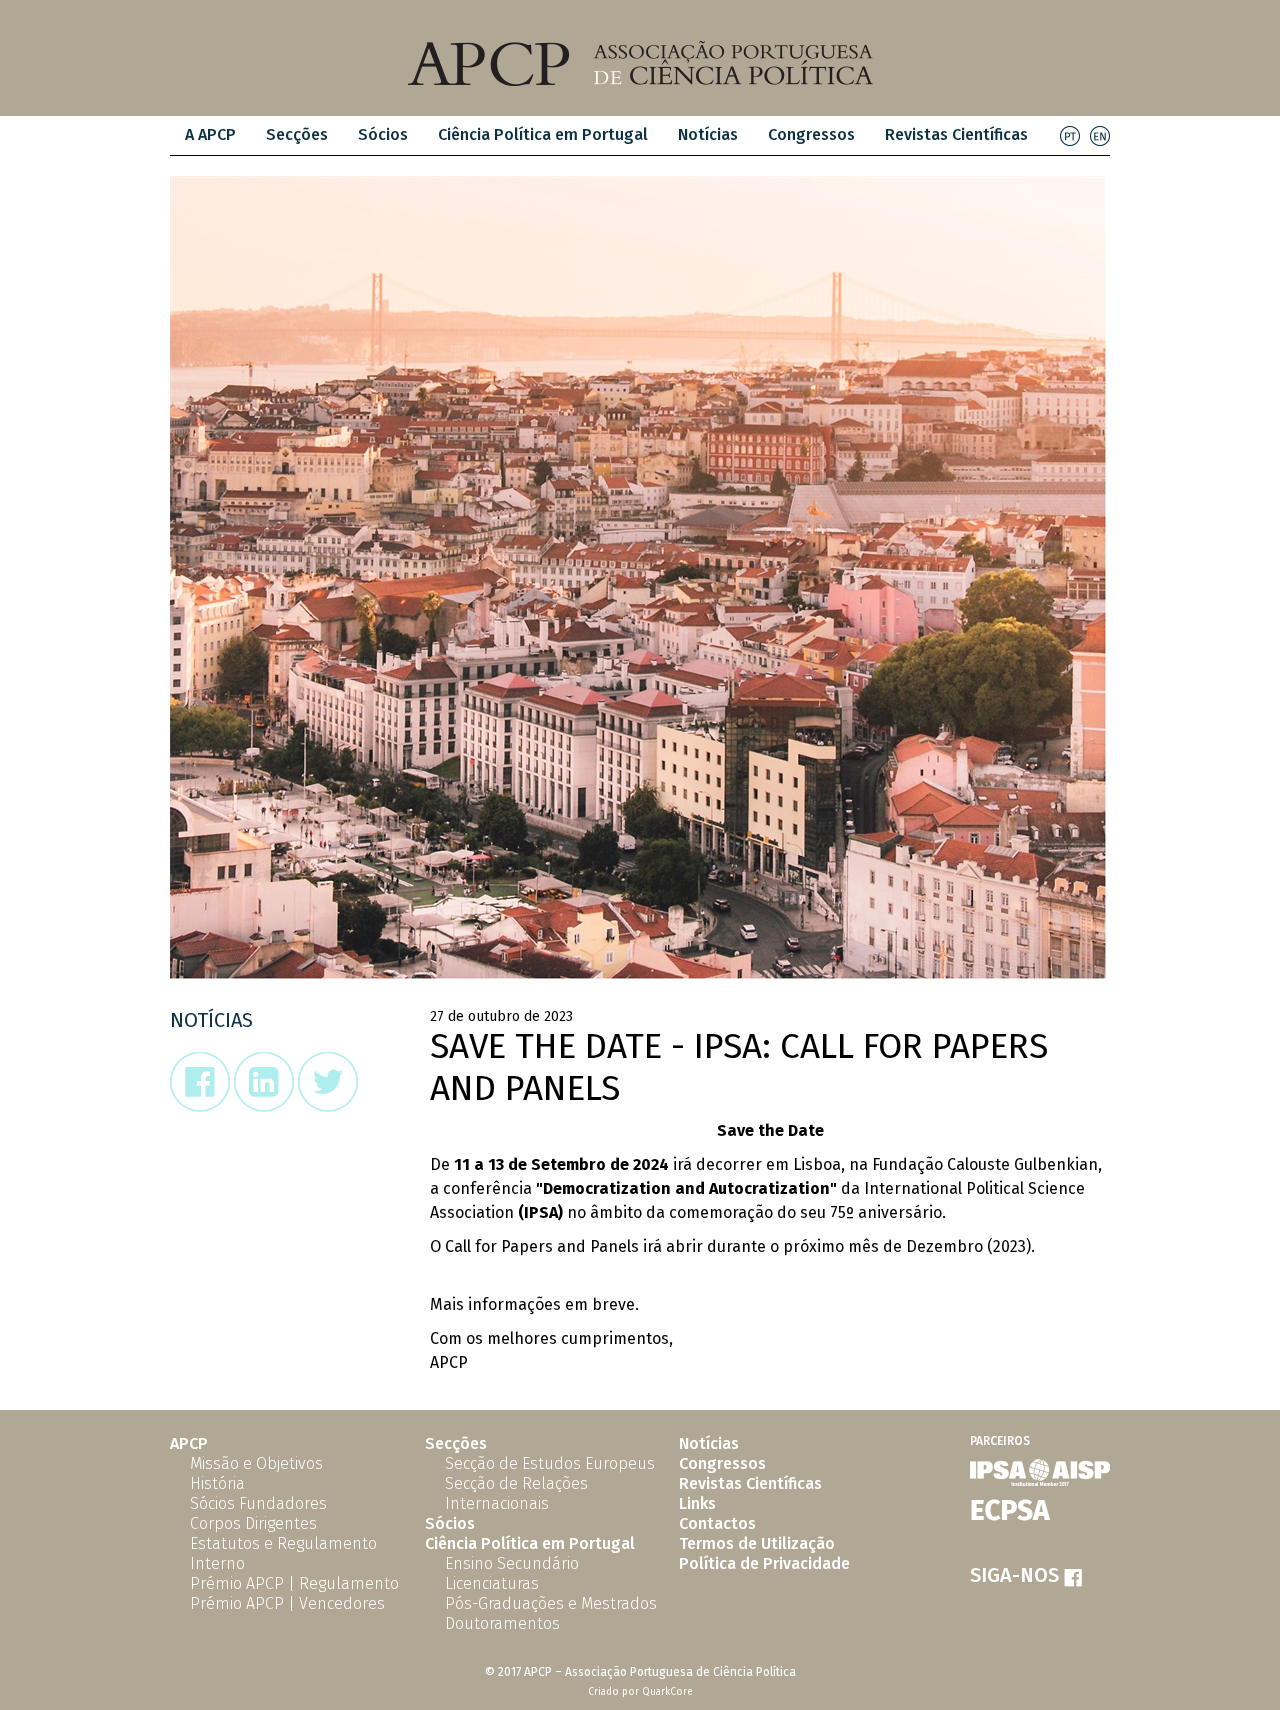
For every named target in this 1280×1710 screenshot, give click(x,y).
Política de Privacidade (764, 1563)
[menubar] (606, 135)
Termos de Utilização (757, 1543)
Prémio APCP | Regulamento (294, 1583)
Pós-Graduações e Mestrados (551, 1603)
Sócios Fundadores (258, 1503)
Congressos (811, 134)
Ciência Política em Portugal (543, 134)
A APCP (210, 134)
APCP (189, 1443)
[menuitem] (210, 135)
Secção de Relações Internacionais (516, 1493)
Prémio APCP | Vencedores (287, 1603)
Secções (456, 1443)
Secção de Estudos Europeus (550, 1463)
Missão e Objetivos (256, 1463)
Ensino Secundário (512, 1563)
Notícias (708, 134)
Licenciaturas (492, 1583)
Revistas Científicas (956, 134)
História (217, 1483)
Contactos (717, 1523)
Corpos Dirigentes (253, 1523)
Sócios (383, 134)
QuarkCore (667, 1692)
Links (697, 1503)
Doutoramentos (502, 1623)
